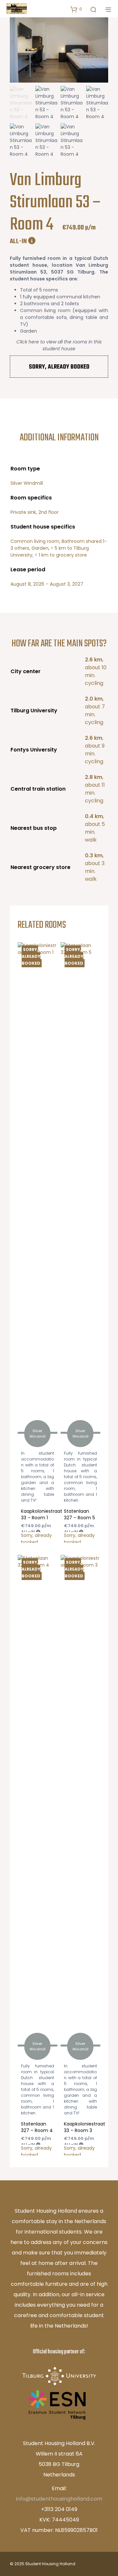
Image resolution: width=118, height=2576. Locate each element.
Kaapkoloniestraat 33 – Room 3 (85, 2127)
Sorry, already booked (31, 956)
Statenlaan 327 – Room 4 (37, 2127)
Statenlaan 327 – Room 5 (79, 1514)
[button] (76, 9)
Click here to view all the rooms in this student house (59, 345)
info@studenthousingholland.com (59, 2499)
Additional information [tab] (59, 438)
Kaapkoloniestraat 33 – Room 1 (42, 1514)
